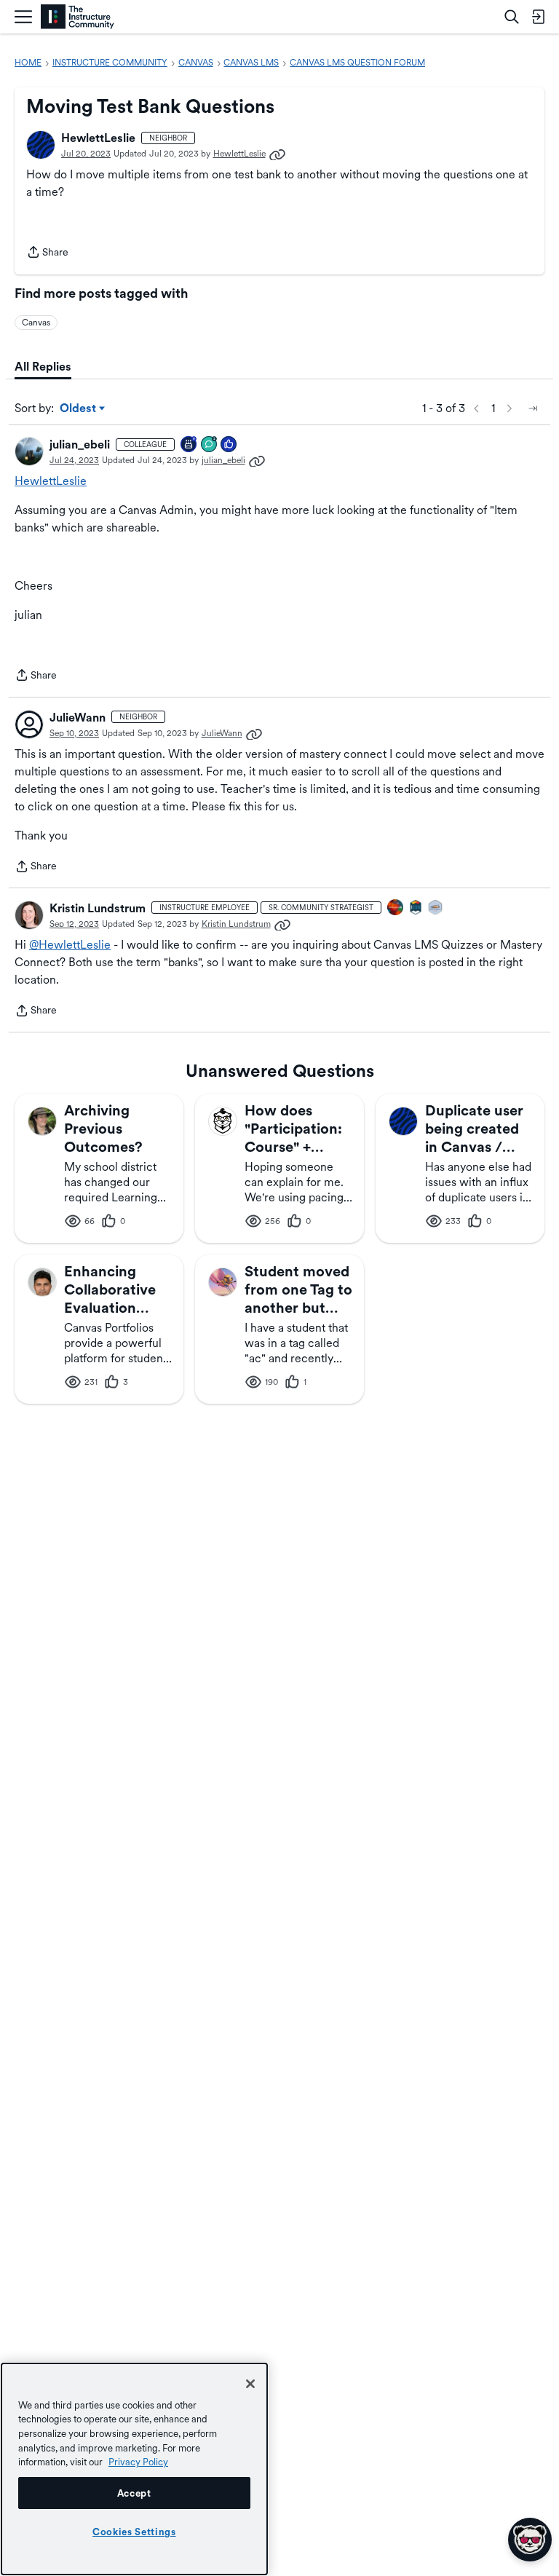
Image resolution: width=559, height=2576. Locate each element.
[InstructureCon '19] (436, 908)
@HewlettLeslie (70, 945)
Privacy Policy (138, 2462)
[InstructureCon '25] (396, 908)
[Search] (512, 17)
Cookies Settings (134, 2532)
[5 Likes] (229, 445)
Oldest (79, 409)
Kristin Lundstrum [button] (98, 908)
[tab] (43, 367)
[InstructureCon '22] (416, 908)
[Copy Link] (277, 154)
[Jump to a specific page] (533, 408)
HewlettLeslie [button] (98, 138)
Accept (134, 2493)
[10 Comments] (210, 445)
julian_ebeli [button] (80, 445)
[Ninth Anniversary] (189, 445)
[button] (41, 145)
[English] (78, 17)
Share (47, 253)
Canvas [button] (36, 323)
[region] (134, 2469)
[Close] (250, 2384)
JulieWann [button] (78, 718)
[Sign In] (538, 17)
